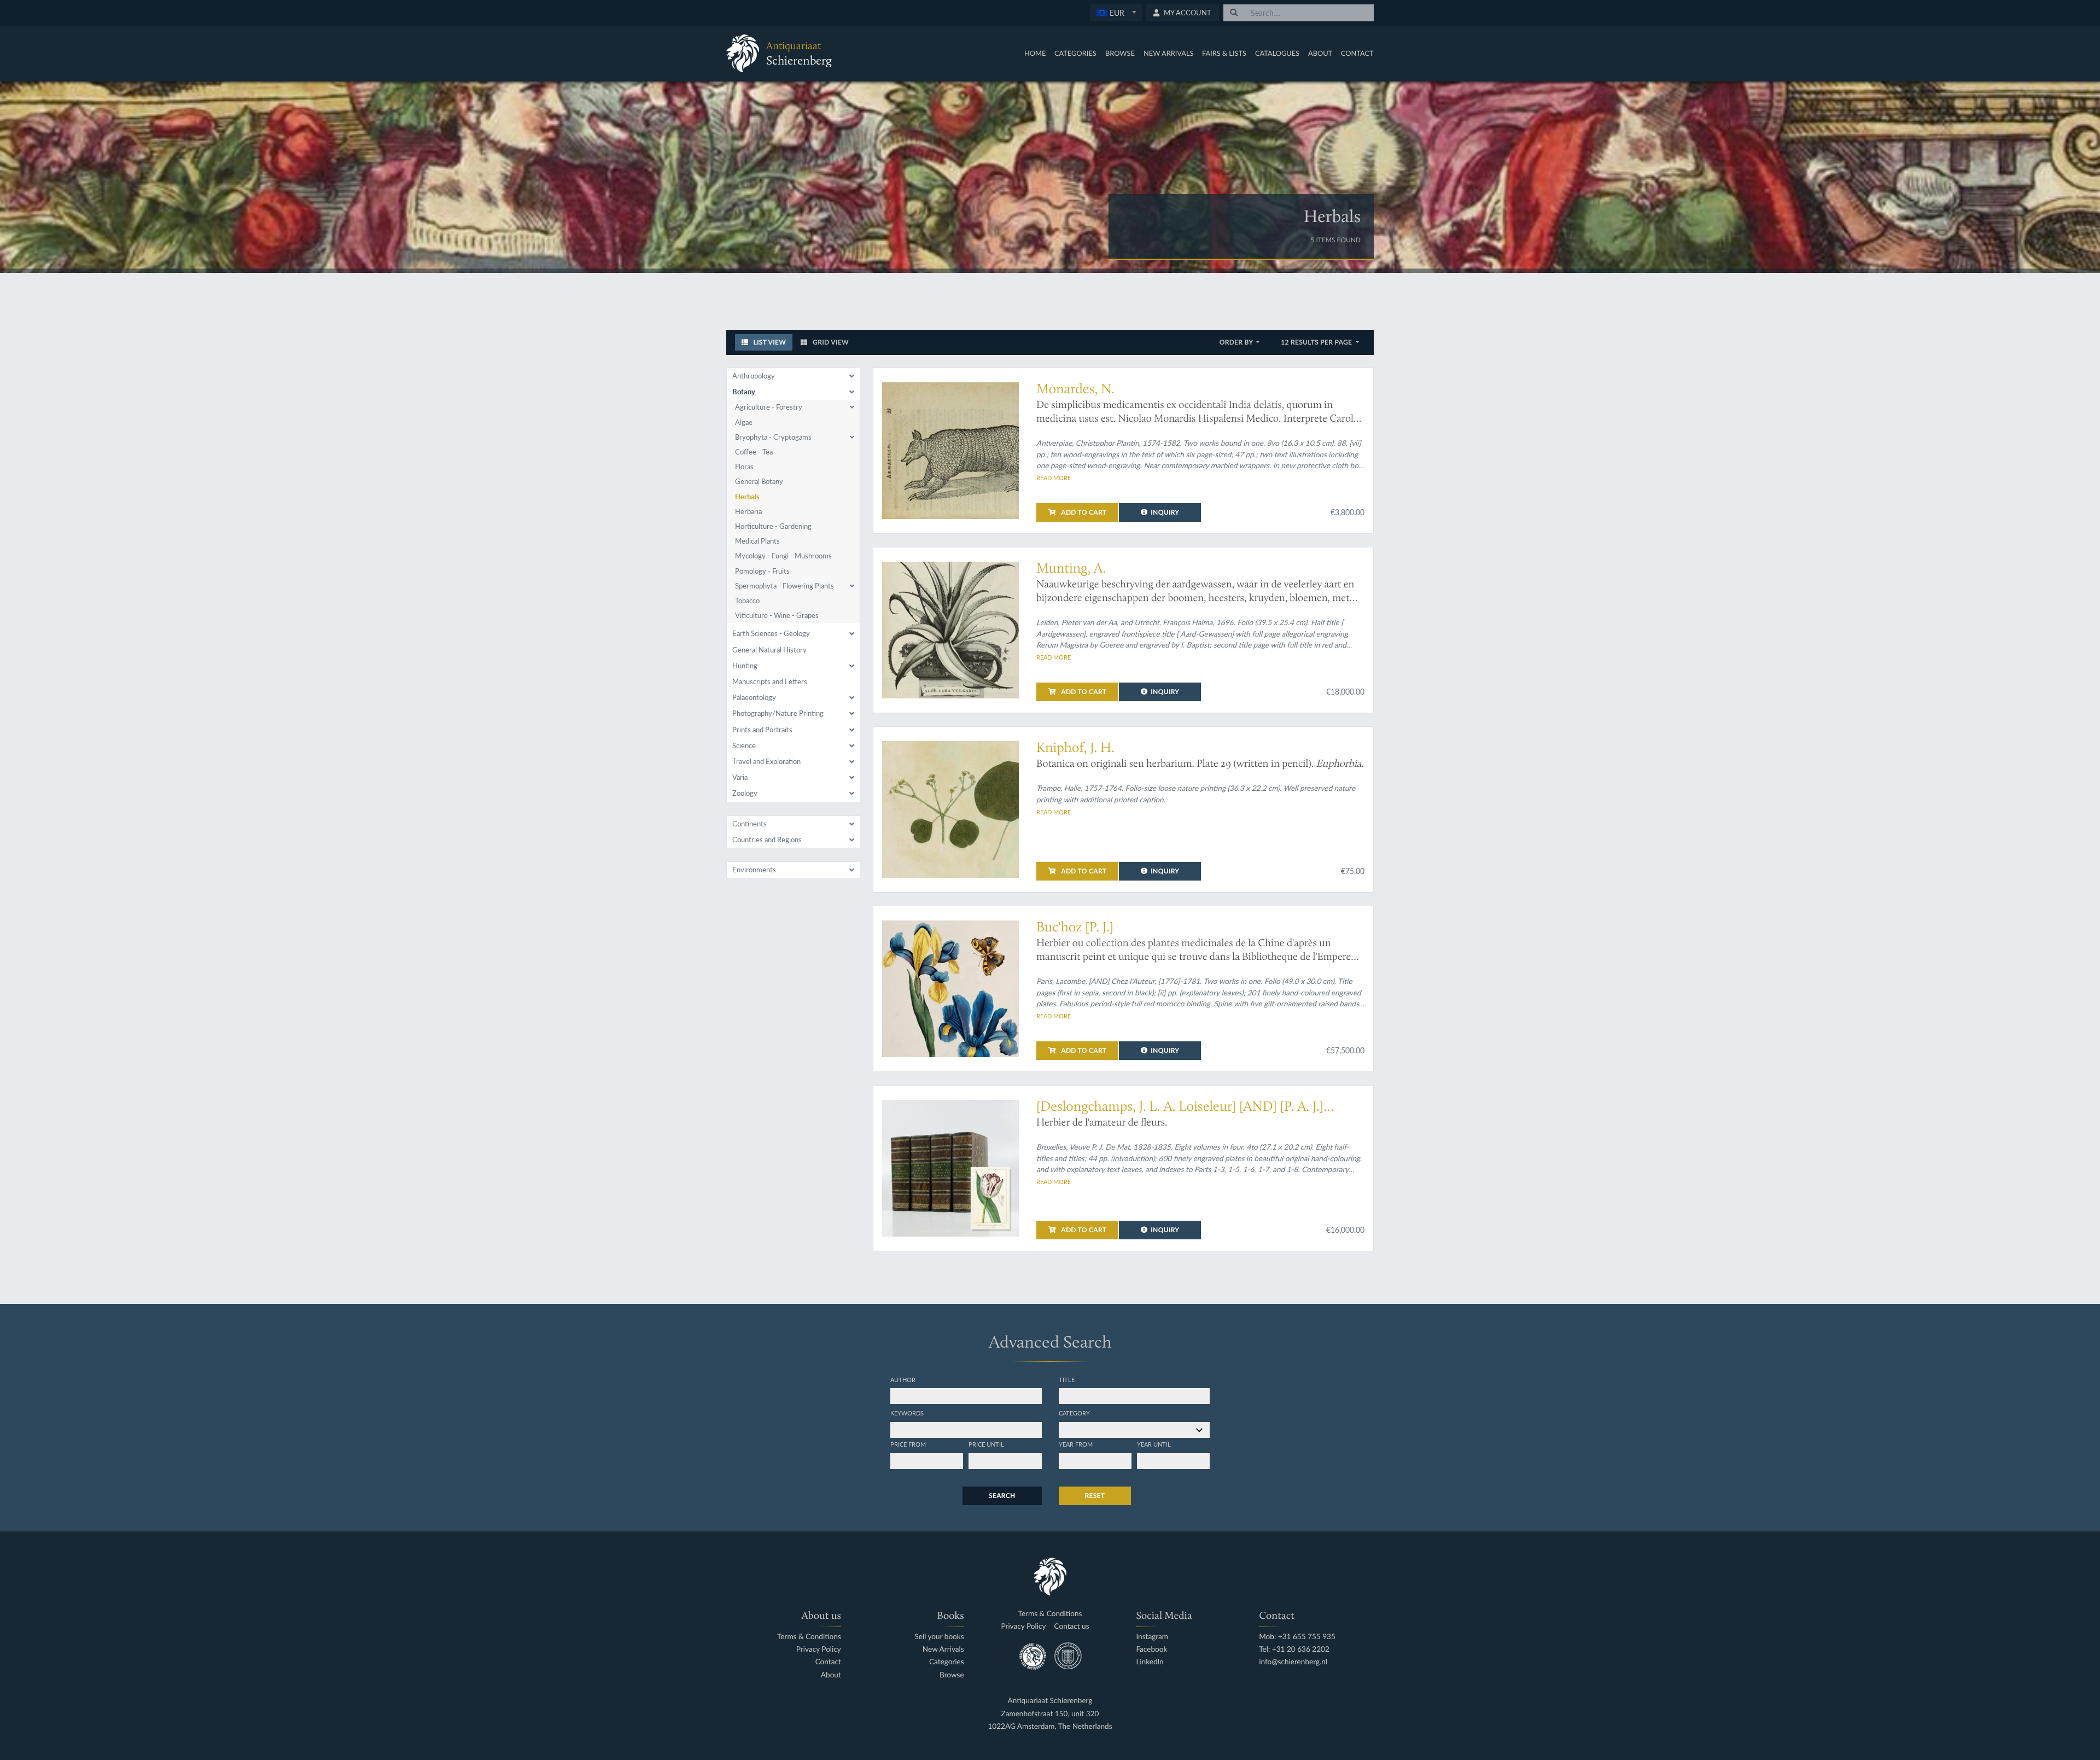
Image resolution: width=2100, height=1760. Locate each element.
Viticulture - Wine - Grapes (777, 615)
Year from (1076, 1444)
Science (744, 745)
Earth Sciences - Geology (771, 633)
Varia (740, 777)
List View (769, 342)
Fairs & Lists (1224, 53)
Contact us (1072, 1626)
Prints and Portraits (762, 730)
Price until (986, 1444)
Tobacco (747, 601)
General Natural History (769, 650)
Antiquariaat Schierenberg (1050, 1701)
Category (1074, 1413)
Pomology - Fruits (762, 571)
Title (1067, 1379)
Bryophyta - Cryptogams (773, 437)
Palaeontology (754, 697)
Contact (1357, 53)
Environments (754, 870)
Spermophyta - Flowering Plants (784, 586)
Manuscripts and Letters (770, 681)
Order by (1237, 342)
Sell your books (939, 1637)
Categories (1075, 53)
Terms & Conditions (809, 1637)
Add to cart (1083, 512)
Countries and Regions (767, 840)
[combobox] (1116, 13)
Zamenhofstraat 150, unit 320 (1050, 1714)
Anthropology (754, 376)
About (1320, 53)
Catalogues (1277, 53)
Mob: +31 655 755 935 (1297, 1637)
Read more (1054, 477)
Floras (744, 467)
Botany (744, 392)
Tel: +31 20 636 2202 (1294, 1649)
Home (1035, 53)
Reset (1095, 1496)
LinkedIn (1150, 1662)
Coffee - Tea (754, 452)
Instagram (1152, 1637)
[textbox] (1115, 13)
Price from (908, 1444)
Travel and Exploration (766, 761)
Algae (744, 422)
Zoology (745, 793)
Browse (1120, 53)
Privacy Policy (819, 1649)
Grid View (830, 342)
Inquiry (1165, 512)
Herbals (747, 497)
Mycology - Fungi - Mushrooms (783, 556)
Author (903, 1379)
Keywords (907, 1413)
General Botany (759, 481)
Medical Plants (757, 541)
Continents (749, 824)
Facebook (1151, 1649)
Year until (1154, 1444)
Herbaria (748, 511)
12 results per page (1317, 342)
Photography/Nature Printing (778, 713)
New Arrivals (1169, 53)
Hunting (745, 666)
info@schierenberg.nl (1293, 1662)
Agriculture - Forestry (769, 407)
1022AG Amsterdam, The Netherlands (1050, 1726)
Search (1002, 1496)
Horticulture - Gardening (773, 526)
